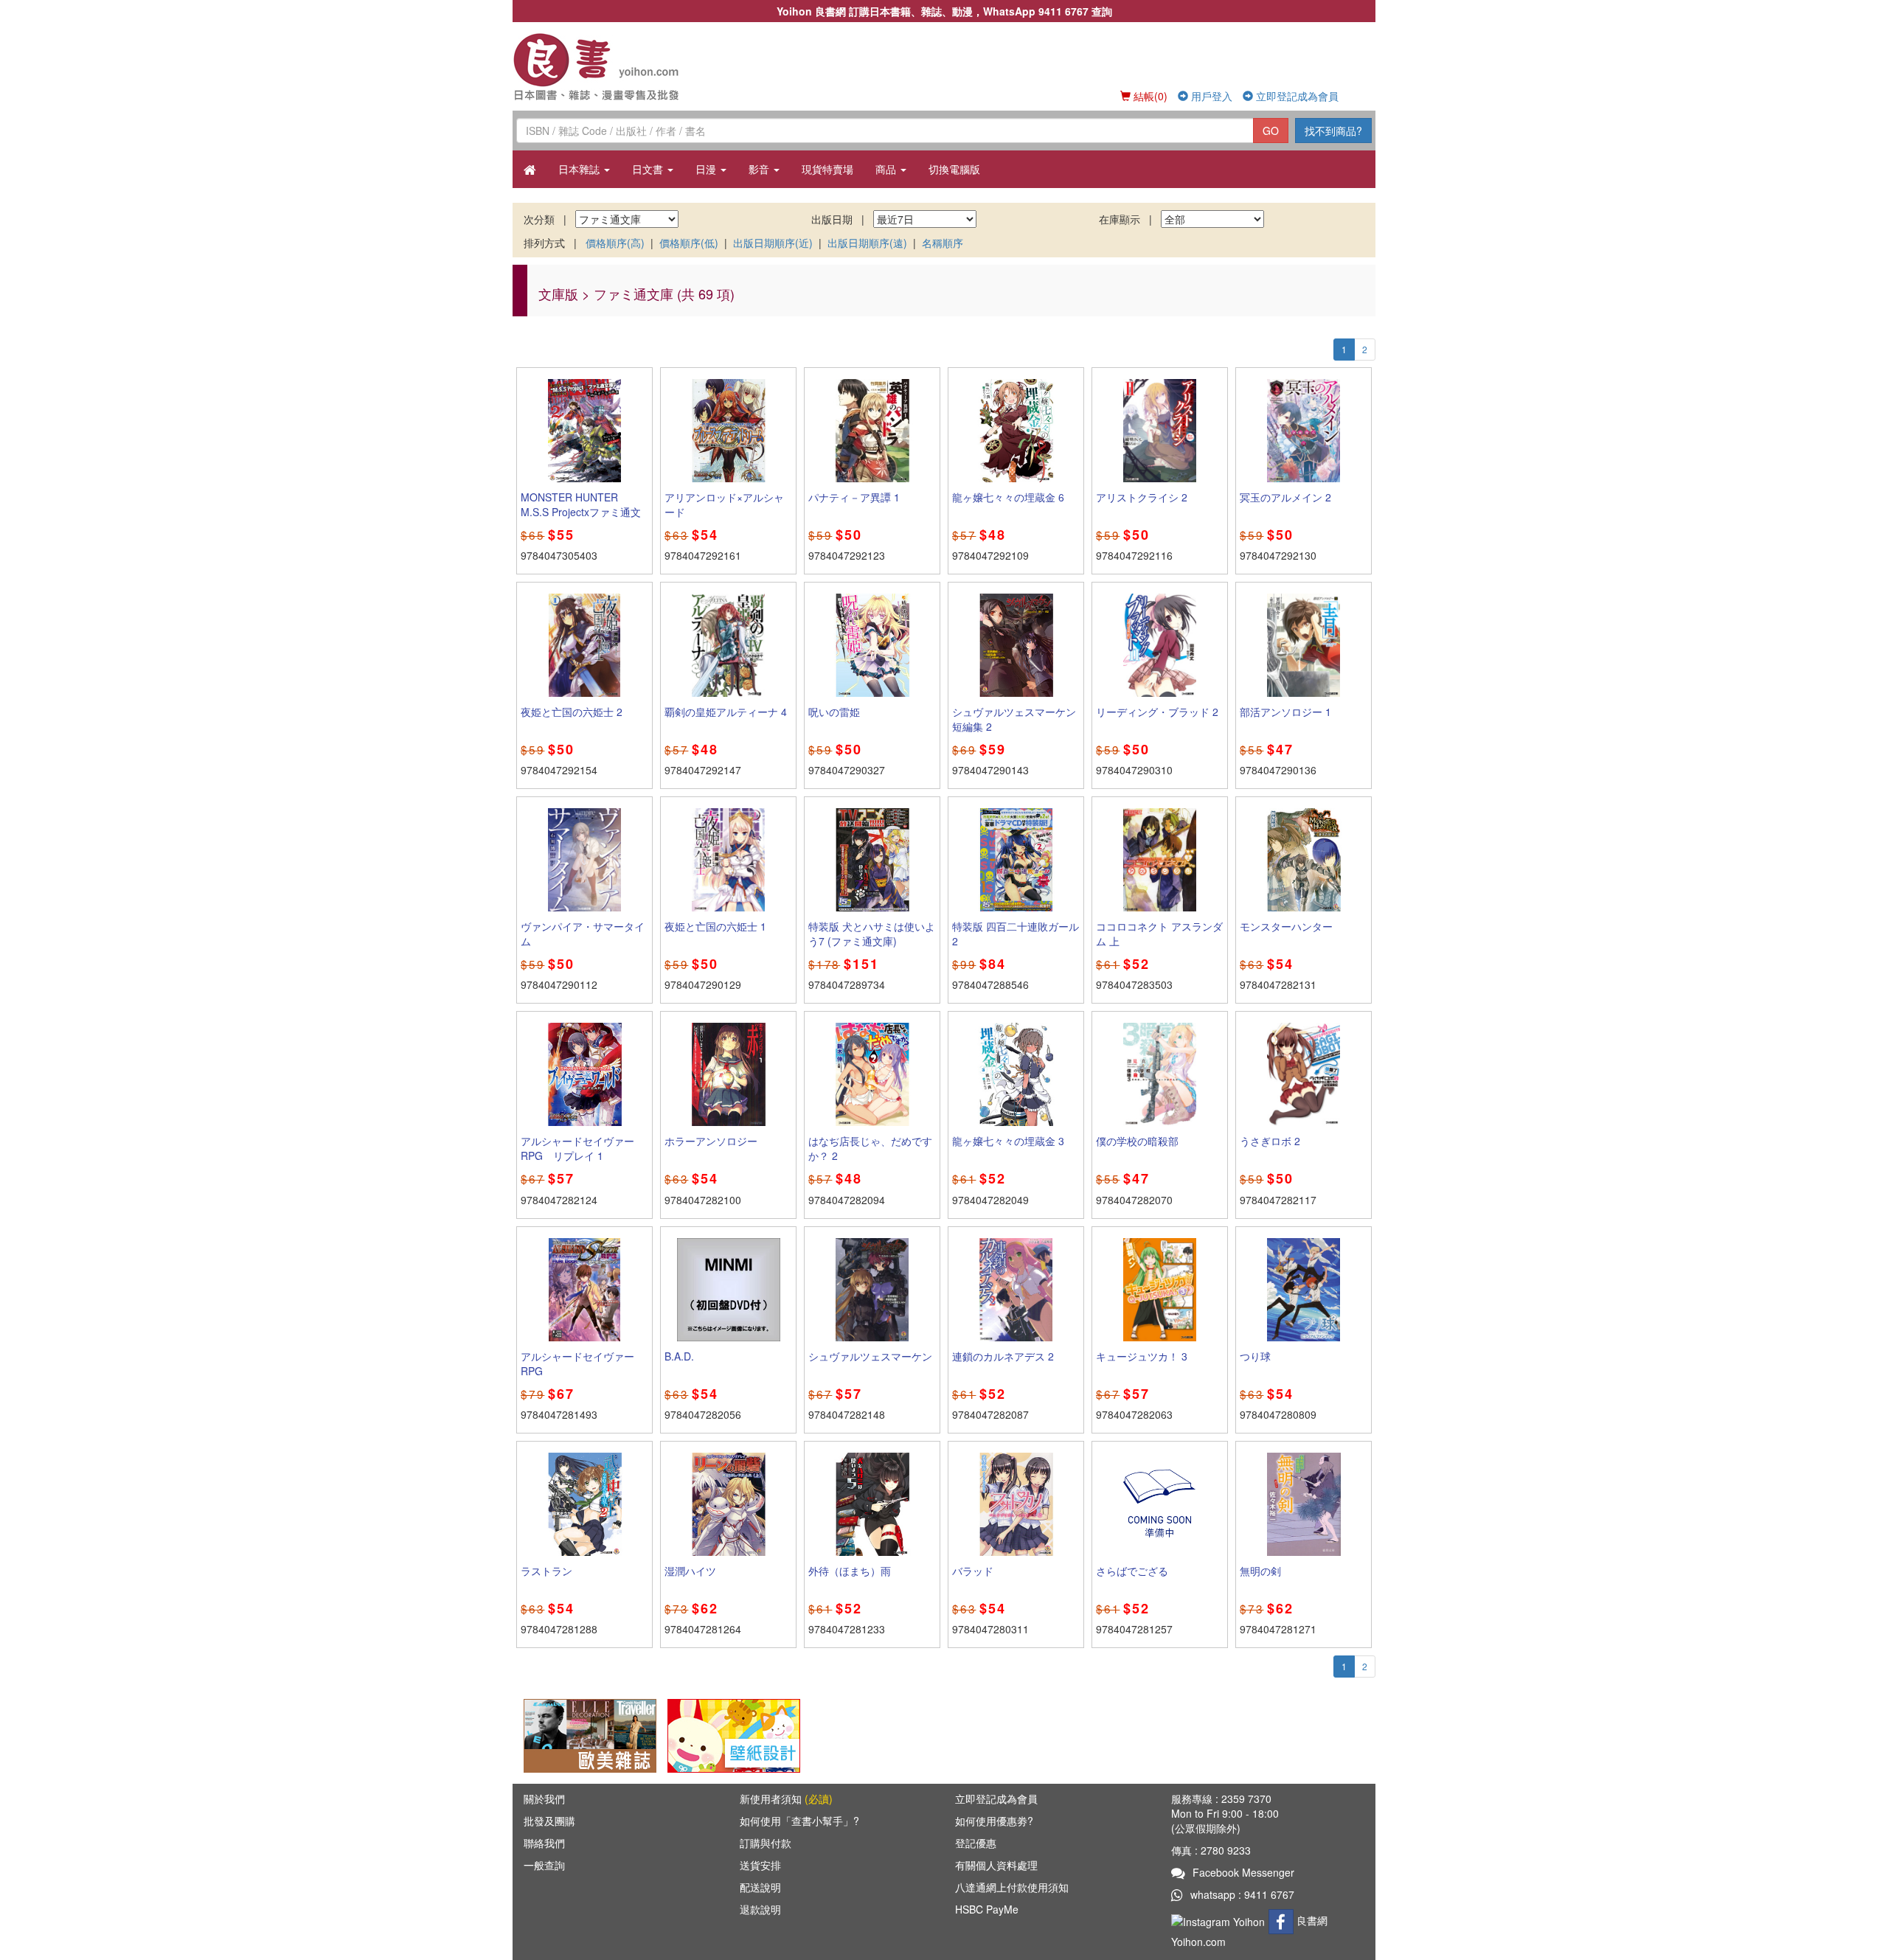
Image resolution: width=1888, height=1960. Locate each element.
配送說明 (760, 1887)
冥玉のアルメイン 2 (1285, 497)
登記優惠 (976, 1843)
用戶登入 (1210, 96)
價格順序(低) (689, 243)
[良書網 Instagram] (1220, 1920)
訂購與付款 (766, 1843)
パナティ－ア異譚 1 (854, 497)
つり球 (1255, 1356)
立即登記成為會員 (1296, 96)
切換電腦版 (954, 169)
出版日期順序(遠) (867, 243)
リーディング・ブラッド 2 (1157, 712)
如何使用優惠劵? (994, 1821)
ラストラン (546, 1571)
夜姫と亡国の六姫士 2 (572, 712)
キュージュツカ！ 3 (1142, 1356)
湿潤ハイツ (690, 1571)
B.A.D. (679, 1356)
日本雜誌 (580, 169)
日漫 (707, 169)
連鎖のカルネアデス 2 (1003, 1356)
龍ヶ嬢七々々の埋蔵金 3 (1008, 1141)
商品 (887, 169)
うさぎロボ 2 (1270, 1141)
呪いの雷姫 (834, 712)
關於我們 (544, 1799)
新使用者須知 (786, 1799)
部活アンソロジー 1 (1285, 712)
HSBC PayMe (987, 1909)
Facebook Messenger (1243, 1872)
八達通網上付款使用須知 (1012, 1887)
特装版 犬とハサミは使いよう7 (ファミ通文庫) (872, 934)
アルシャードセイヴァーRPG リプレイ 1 (577, 1148)
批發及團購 (549, 1821)
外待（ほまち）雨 (850, 1571)
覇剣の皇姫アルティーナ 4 (726, 712)
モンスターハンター (1286, 926)
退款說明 (760, 1909)
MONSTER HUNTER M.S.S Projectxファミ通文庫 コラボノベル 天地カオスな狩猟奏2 (581, 519)
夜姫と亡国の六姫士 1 (715, 926)
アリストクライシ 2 (1142, 497)
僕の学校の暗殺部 (1137, 1141)
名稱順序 (943, 243)
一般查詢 (544, 1865)
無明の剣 (1260, 1571)
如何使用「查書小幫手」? (799, 1821)
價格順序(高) (615, 243)
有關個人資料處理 (996, 1865)
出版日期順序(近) (773, 243)
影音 (760, 169)
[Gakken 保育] (734, 1734)
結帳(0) (1149, 96)
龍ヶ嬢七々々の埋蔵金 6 (1008, 497)
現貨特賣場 (827, 169)
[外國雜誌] (590, 1734)
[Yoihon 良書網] (618, 66)
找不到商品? (1333, 131)
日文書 (649, 169)
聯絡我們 (544, 1843)
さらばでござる (1132, 1571)
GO (1271, 131)
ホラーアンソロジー (711, 1141)
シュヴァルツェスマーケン (870, 1356)
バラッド (973, 1571)
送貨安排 (760, 1865)
